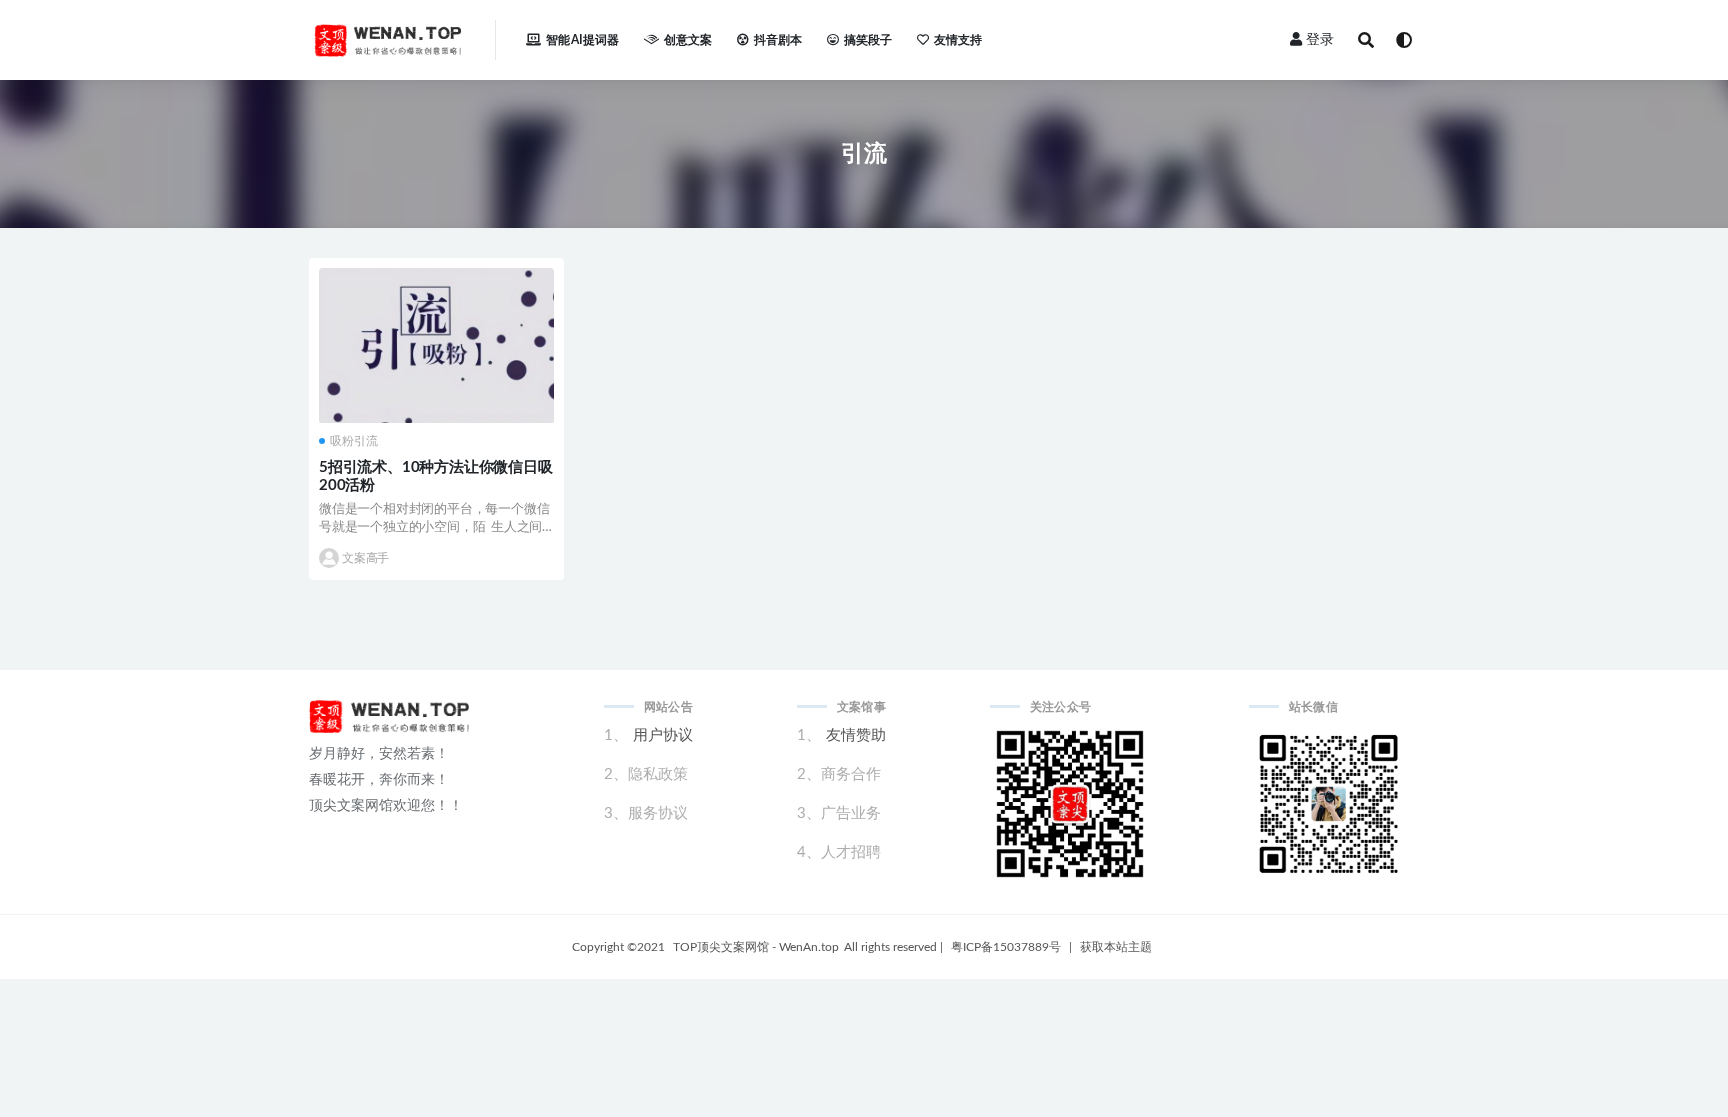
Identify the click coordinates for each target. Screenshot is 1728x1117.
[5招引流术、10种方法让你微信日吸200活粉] (436, 345)
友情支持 (958, 40)
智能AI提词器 (582, 40)
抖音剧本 (778, 40)
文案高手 (365, 558)
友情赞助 (856, 735)
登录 (1320, 40)
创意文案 (688, 40)
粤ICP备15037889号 (1006, 947)
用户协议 (663, 735)
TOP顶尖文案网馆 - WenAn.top (756, 947)
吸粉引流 (354, 441)
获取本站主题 (1116, 947)
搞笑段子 (868, 40)
